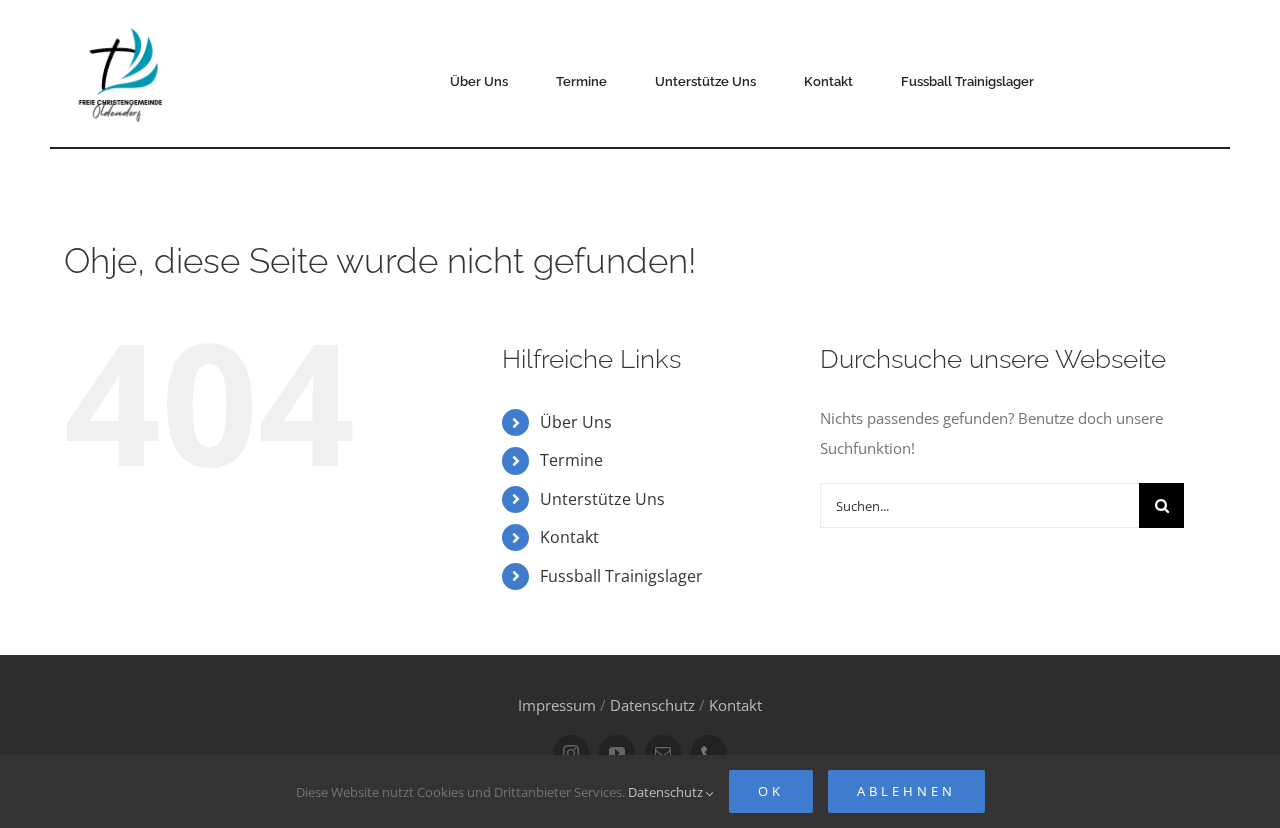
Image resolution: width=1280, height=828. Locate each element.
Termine (571, 460)
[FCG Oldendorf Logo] (122, 21)
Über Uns (576, 422)
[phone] (709, 753)
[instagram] (571, 753)
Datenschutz (652, 705)
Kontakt (569, 537)
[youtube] (617, 753)
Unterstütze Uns (602, 499)
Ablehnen (906, 791)
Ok (771, 791)
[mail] (663, 753)
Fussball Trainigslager (621, 576)
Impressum (557, 705)
